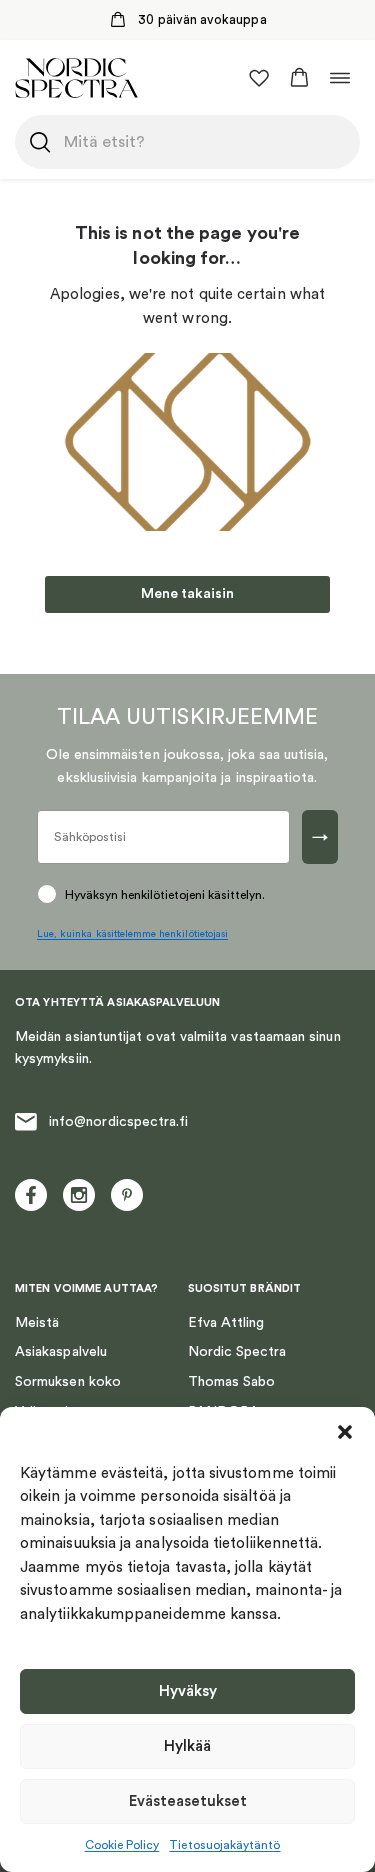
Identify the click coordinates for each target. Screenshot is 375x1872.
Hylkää (187, 1746)
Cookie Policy (122, 1845)
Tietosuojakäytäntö (224, 1845)
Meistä (37, 1323)
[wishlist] (259, 78)
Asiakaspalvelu (61, 1352)
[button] (345, 1432)
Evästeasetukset (188, 1801)
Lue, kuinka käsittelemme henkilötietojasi (132, 934)
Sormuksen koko (68, 1382)
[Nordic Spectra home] (76, 77)
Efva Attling (226, 1323)
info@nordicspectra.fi (118, 1122)
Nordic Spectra (237, 1352)
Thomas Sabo (232, 1382)
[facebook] (31, 1195)
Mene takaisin (187, 594)
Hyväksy (188, 1691)
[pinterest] (127, 1195)
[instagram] (79, 1195)
